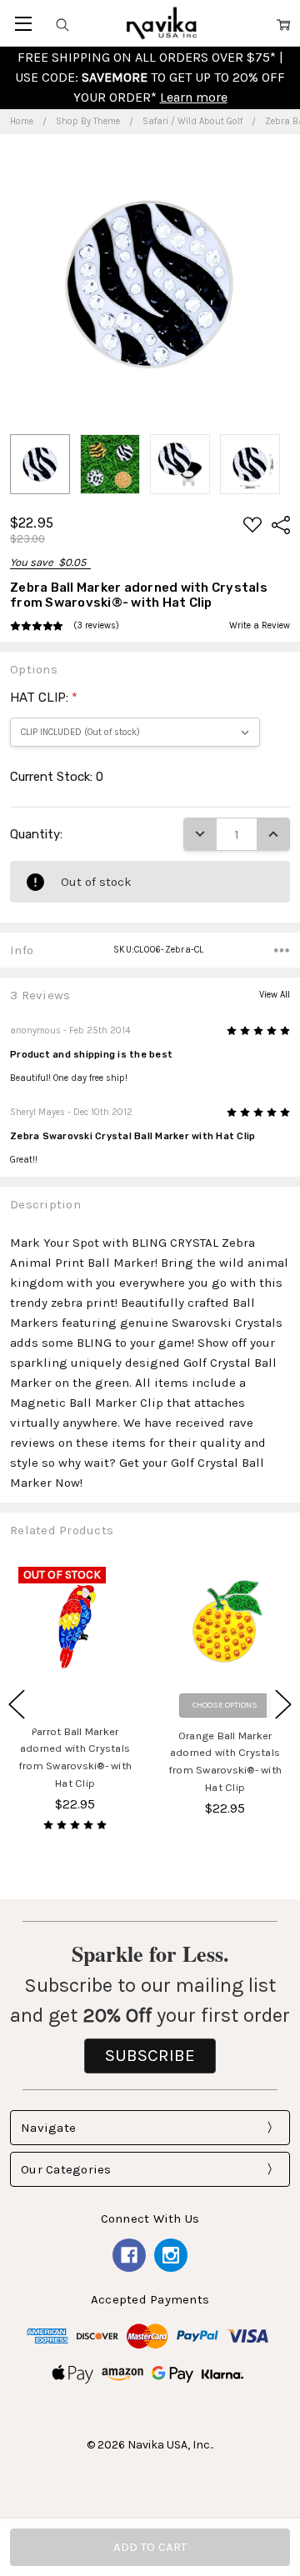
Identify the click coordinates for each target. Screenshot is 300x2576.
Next (283, 1704)
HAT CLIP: (44, 698)
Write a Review (260, 626)
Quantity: (36, 834)
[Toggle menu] (23, 23)
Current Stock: (57, 777)
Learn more (194, 97)
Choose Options (225, 1705)
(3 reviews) (96, 626)
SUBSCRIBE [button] (150, 2055)
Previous (17, 1704)
